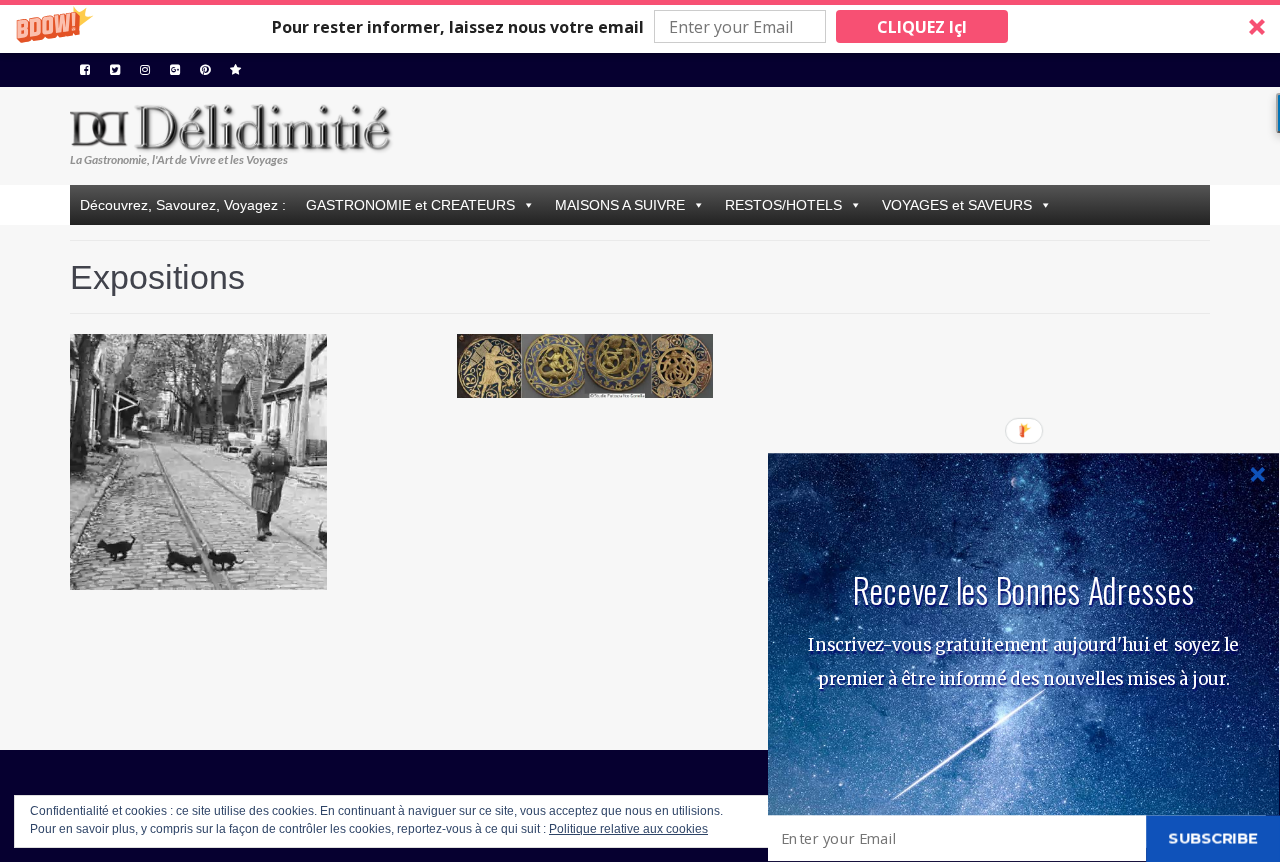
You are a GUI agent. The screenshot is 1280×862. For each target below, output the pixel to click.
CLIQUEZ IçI (922, 27)
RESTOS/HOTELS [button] (783, 205)
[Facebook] (85, 70)
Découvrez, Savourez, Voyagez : (183, 205)
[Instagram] (145, 70)
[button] (640, 26)
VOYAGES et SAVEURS (957, 205)
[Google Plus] (175, 70)
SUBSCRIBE (1212, 838)
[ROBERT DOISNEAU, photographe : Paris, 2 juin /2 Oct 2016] (253, 517)
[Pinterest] (205, 70)
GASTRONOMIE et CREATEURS (410, 205)
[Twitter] (115, 70)
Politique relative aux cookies (628, 829)
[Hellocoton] (235, 70)
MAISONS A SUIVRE (620, 205)
